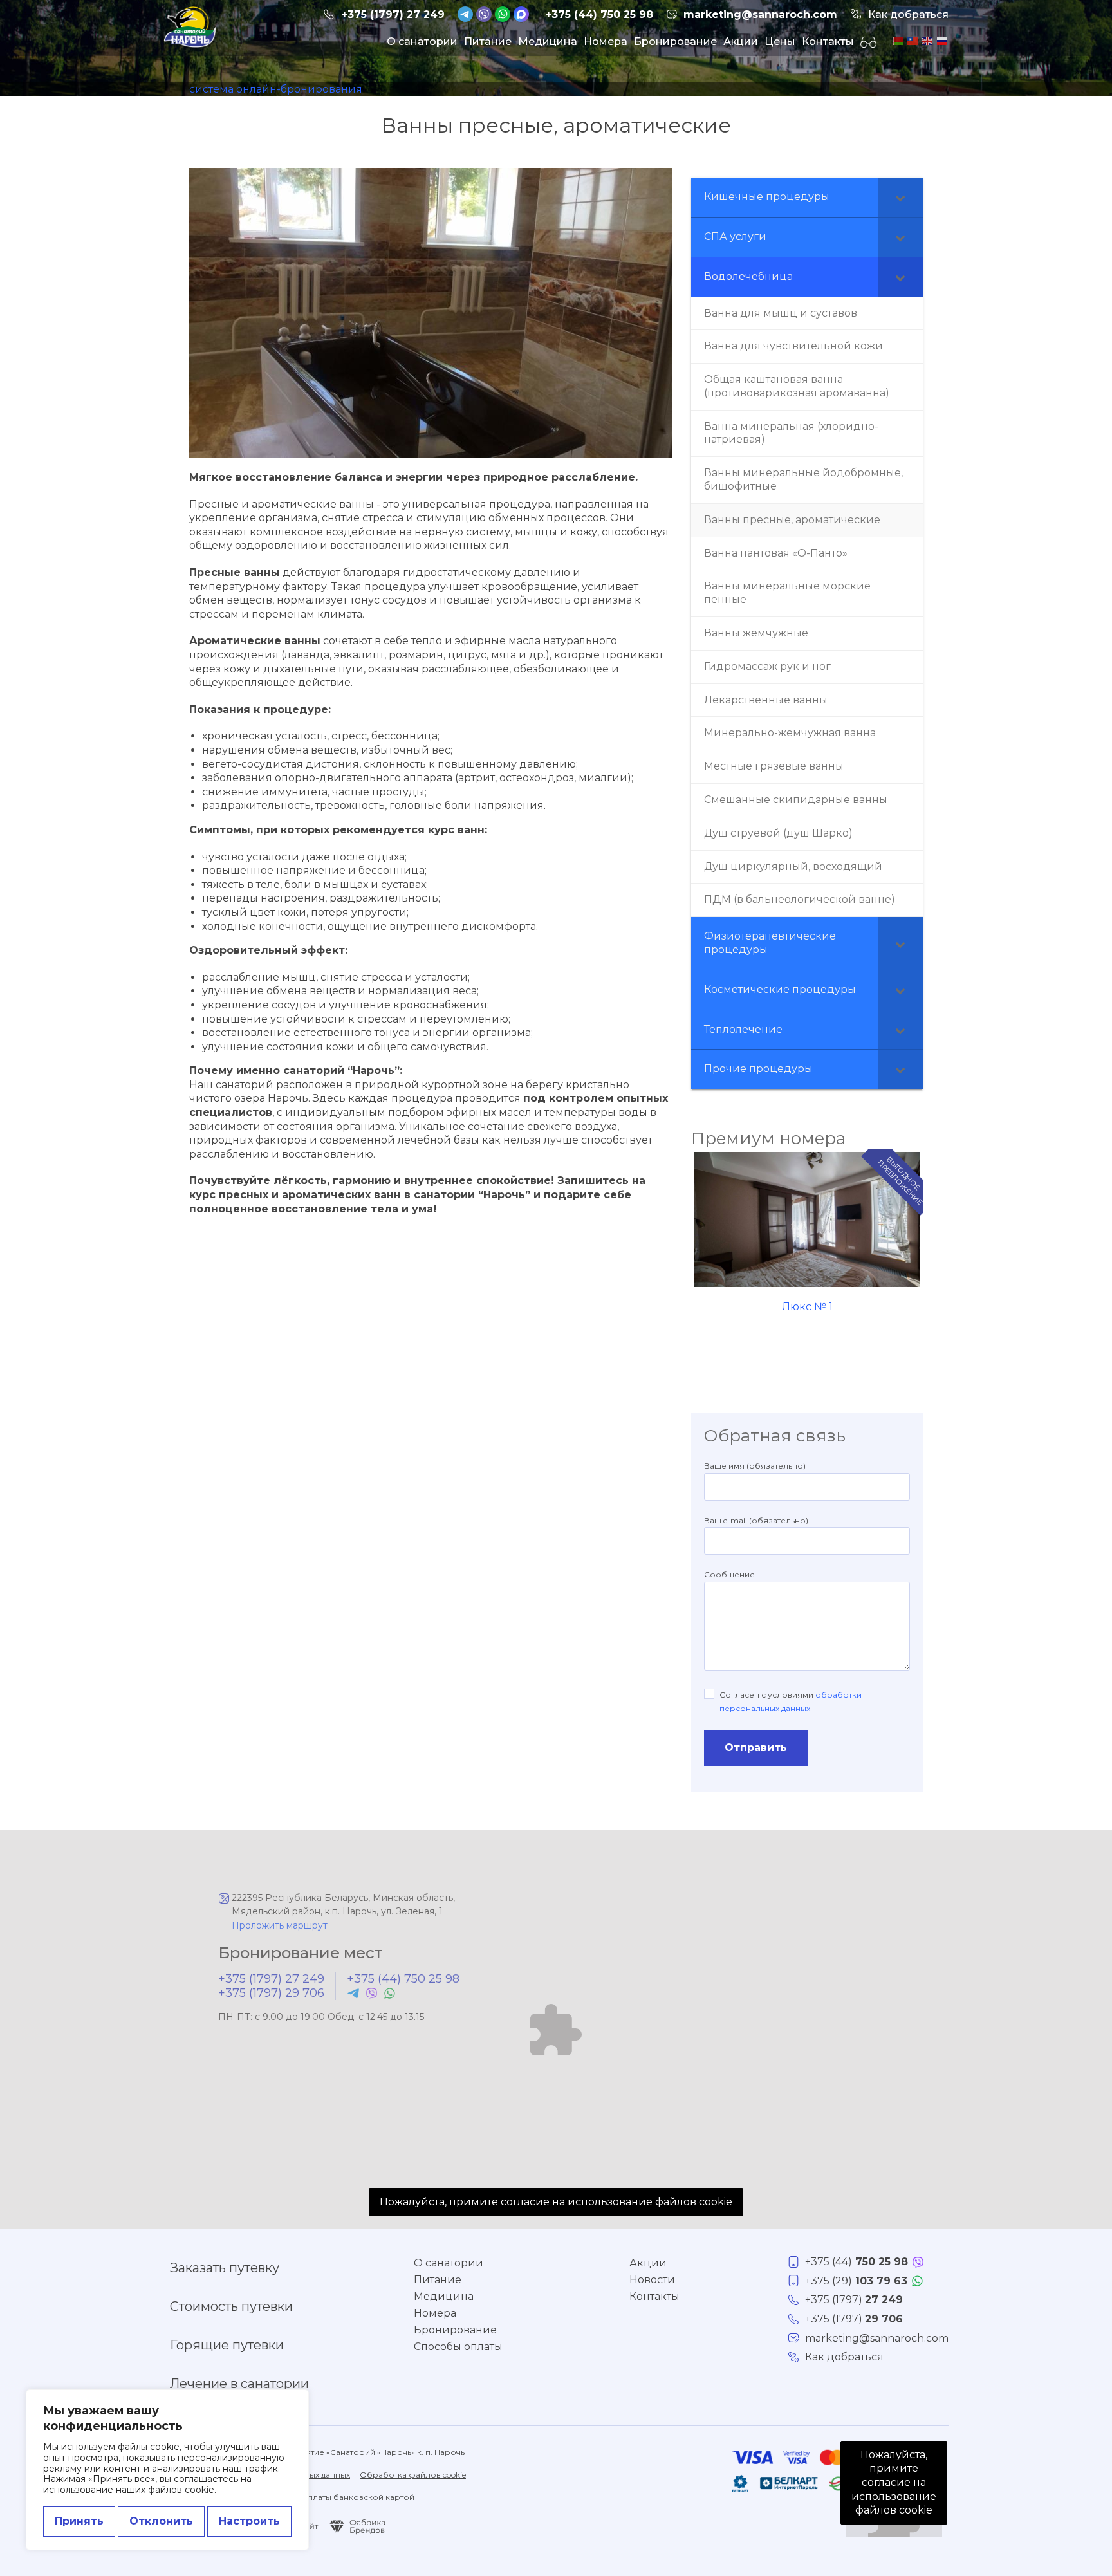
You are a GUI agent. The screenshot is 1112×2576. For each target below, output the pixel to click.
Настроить (249, 2521)
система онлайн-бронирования (276, 89)
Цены (780, 42)
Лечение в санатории (239, 2384)
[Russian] (941, 40)
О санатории (422, 42)
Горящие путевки (227, 2345)
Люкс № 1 (807, 1307)
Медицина (548, 42)
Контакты (828, 42)
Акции (741, 42)
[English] (926, 40)
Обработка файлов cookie (413, 2475)
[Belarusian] (897, 40)
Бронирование (675, 42)
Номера (606, 42)
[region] (167, 2470)
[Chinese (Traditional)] (912, 40)
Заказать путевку (225, 2268)
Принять (79, 2521)
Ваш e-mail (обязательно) (756, 1520)
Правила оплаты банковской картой (339, 2497)
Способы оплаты (458, 2347)
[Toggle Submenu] (900, 197)
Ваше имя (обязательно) (755, 1466)
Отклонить (161, 2521)
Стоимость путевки (231, 2306)
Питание (488, 42)
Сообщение (729, 1574)
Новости (652, 2280)
